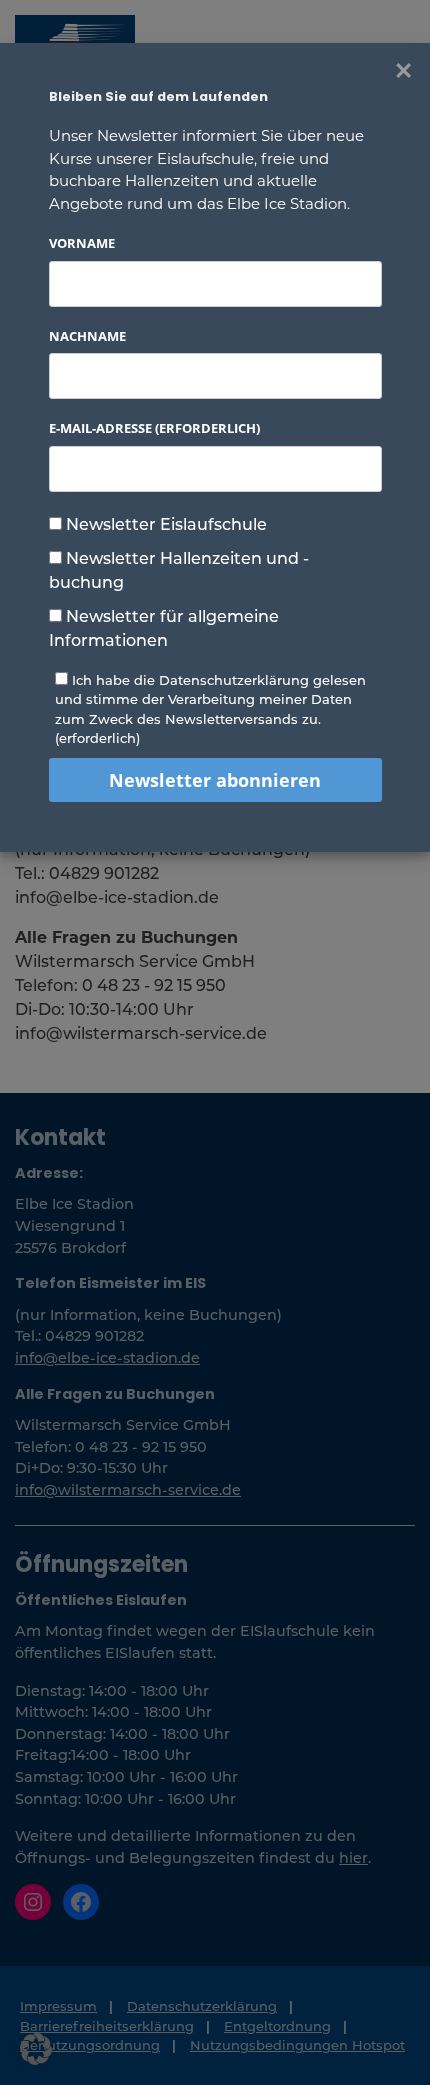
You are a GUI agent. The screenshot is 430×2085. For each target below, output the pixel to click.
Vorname (82, 243)
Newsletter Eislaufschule (164, 523)
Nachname (87, 336)
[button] (36, 2049)
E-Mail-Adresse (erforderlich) (154, 428)
